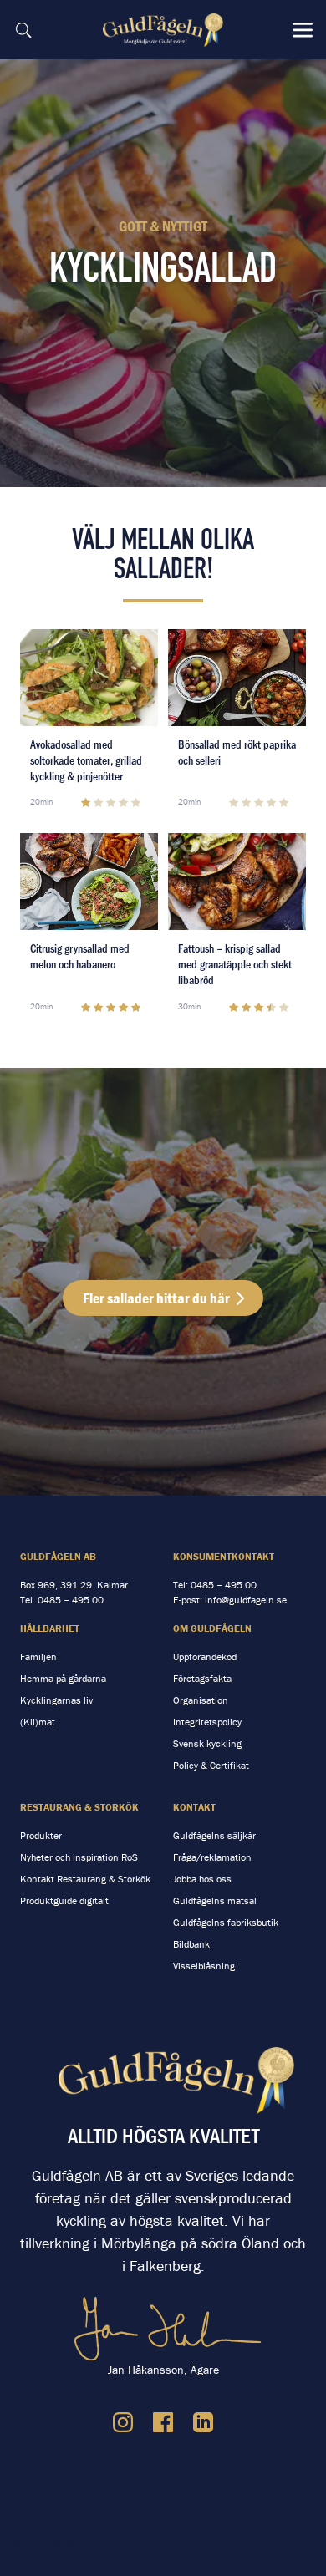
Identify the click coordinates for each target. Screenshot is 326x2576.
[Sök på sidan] (23, 30)
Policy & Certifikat (211, 1765)
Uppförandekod (205, 1656)
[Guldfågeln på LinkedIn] (203, 2422)
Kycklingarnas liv (56, 1700)
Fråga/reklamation (212, 1857)
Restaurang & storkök (79, 1807)
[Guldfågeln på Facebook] (163, 2422)
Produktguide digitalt (64, 1900)
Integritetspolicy (207, 1722)
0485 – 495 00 (71, 1600)
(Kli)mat (38, 1722)
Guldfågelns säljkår (214, 1835)
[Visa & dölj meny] (303, 30)
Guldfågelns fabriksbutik (226, 1922)
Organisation (201, 1700)
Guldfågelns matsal (215, 1900)
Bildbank (191, 1944)
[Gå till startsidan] (165, 30)
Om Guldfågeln (212, 1628)
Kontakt (194, 1807)
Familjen (38, 1656)
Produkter (41, 1835)
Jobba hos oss (202, 1879)
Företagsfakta (202, 1678)
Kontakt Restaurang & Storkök (85, 1879)
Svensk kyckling (207, 1743)
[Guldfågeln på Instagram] (123, 2422)
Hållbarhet (50, 1628)
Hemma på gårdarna (63, 1678)
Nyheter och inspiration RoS (79, 1857)
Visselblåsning (204, 1966)
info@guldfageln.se (246, 1600)
